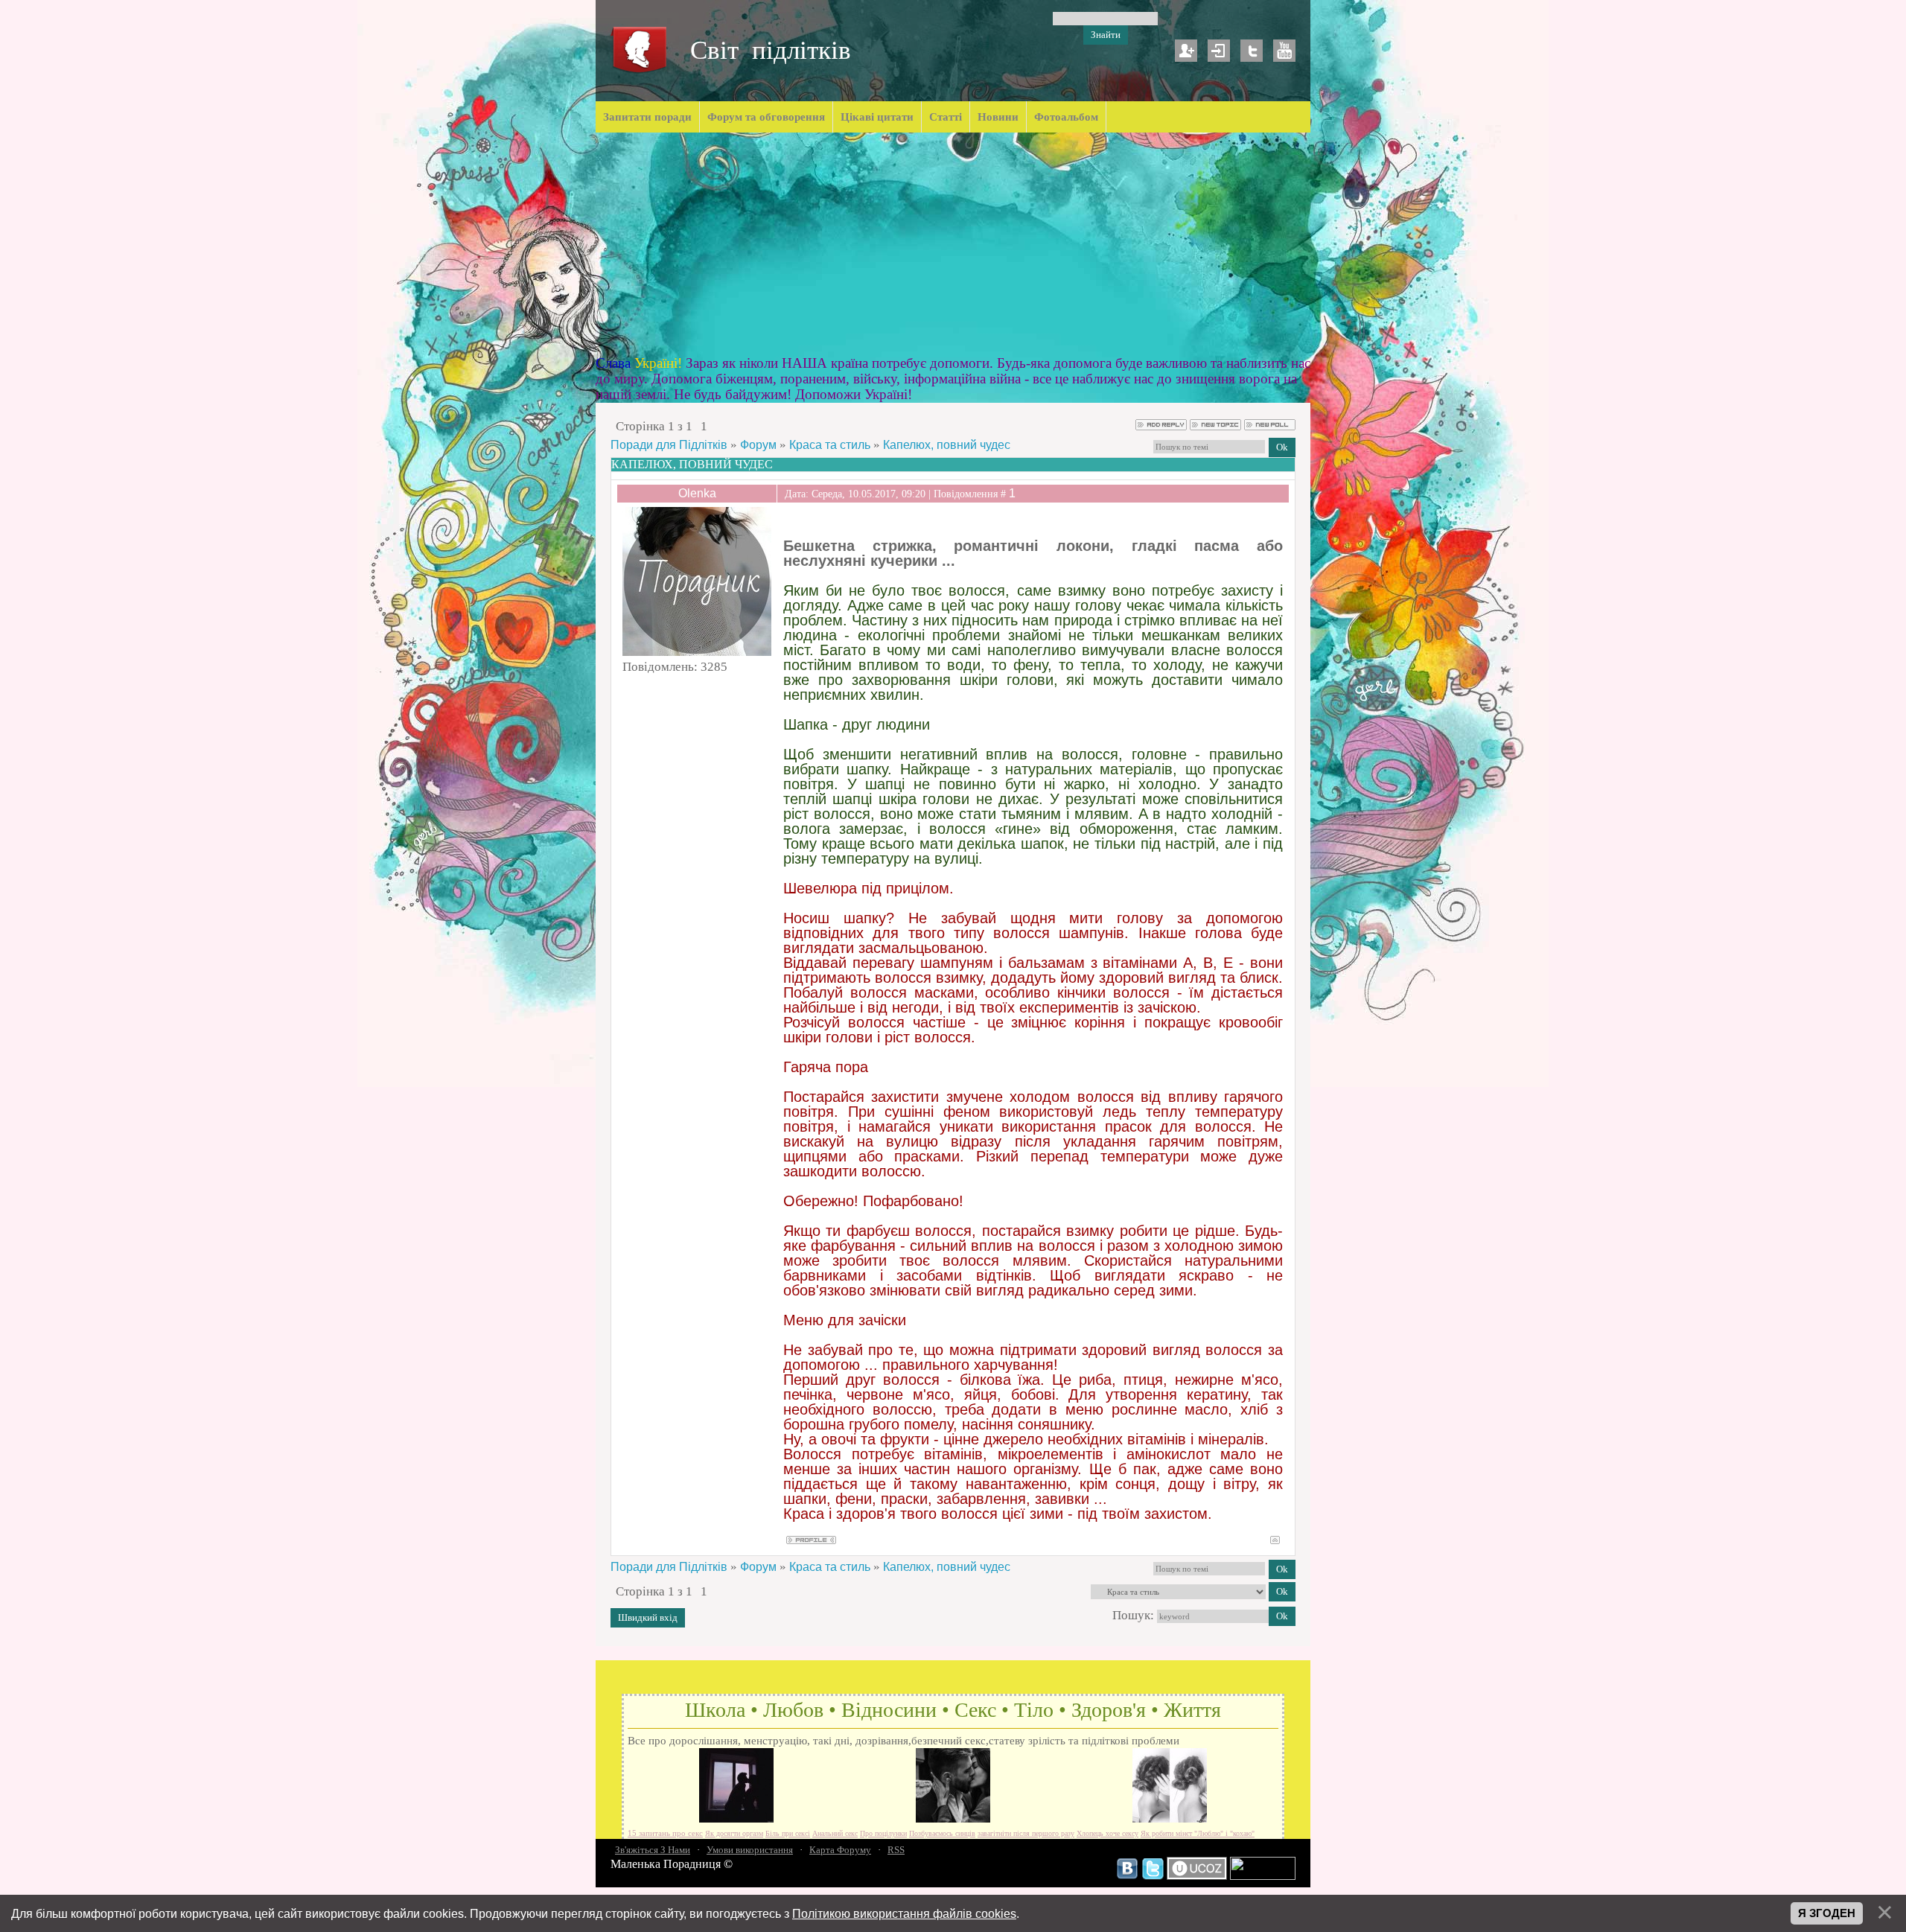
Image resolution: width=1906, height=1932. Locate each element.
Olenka (697, 493)
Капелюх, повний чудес (947, 445)
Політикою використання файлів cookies (904, 1913)
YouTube (1284, 51)
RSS (896, 1850)
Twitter (1252, 51)
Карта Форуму (840, 1850)
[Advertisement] (953, 244)
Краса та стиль (830, 445)
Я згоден (1827, 1913)
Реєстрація (1186, 51)
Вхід (1219, 51)
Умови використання (750, 1850)
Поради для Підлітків (669, 445)
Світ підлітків (771, 50)
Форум (758, 445)
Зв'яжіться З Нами (653, 1850)
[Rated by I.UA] (1263, 1876)
